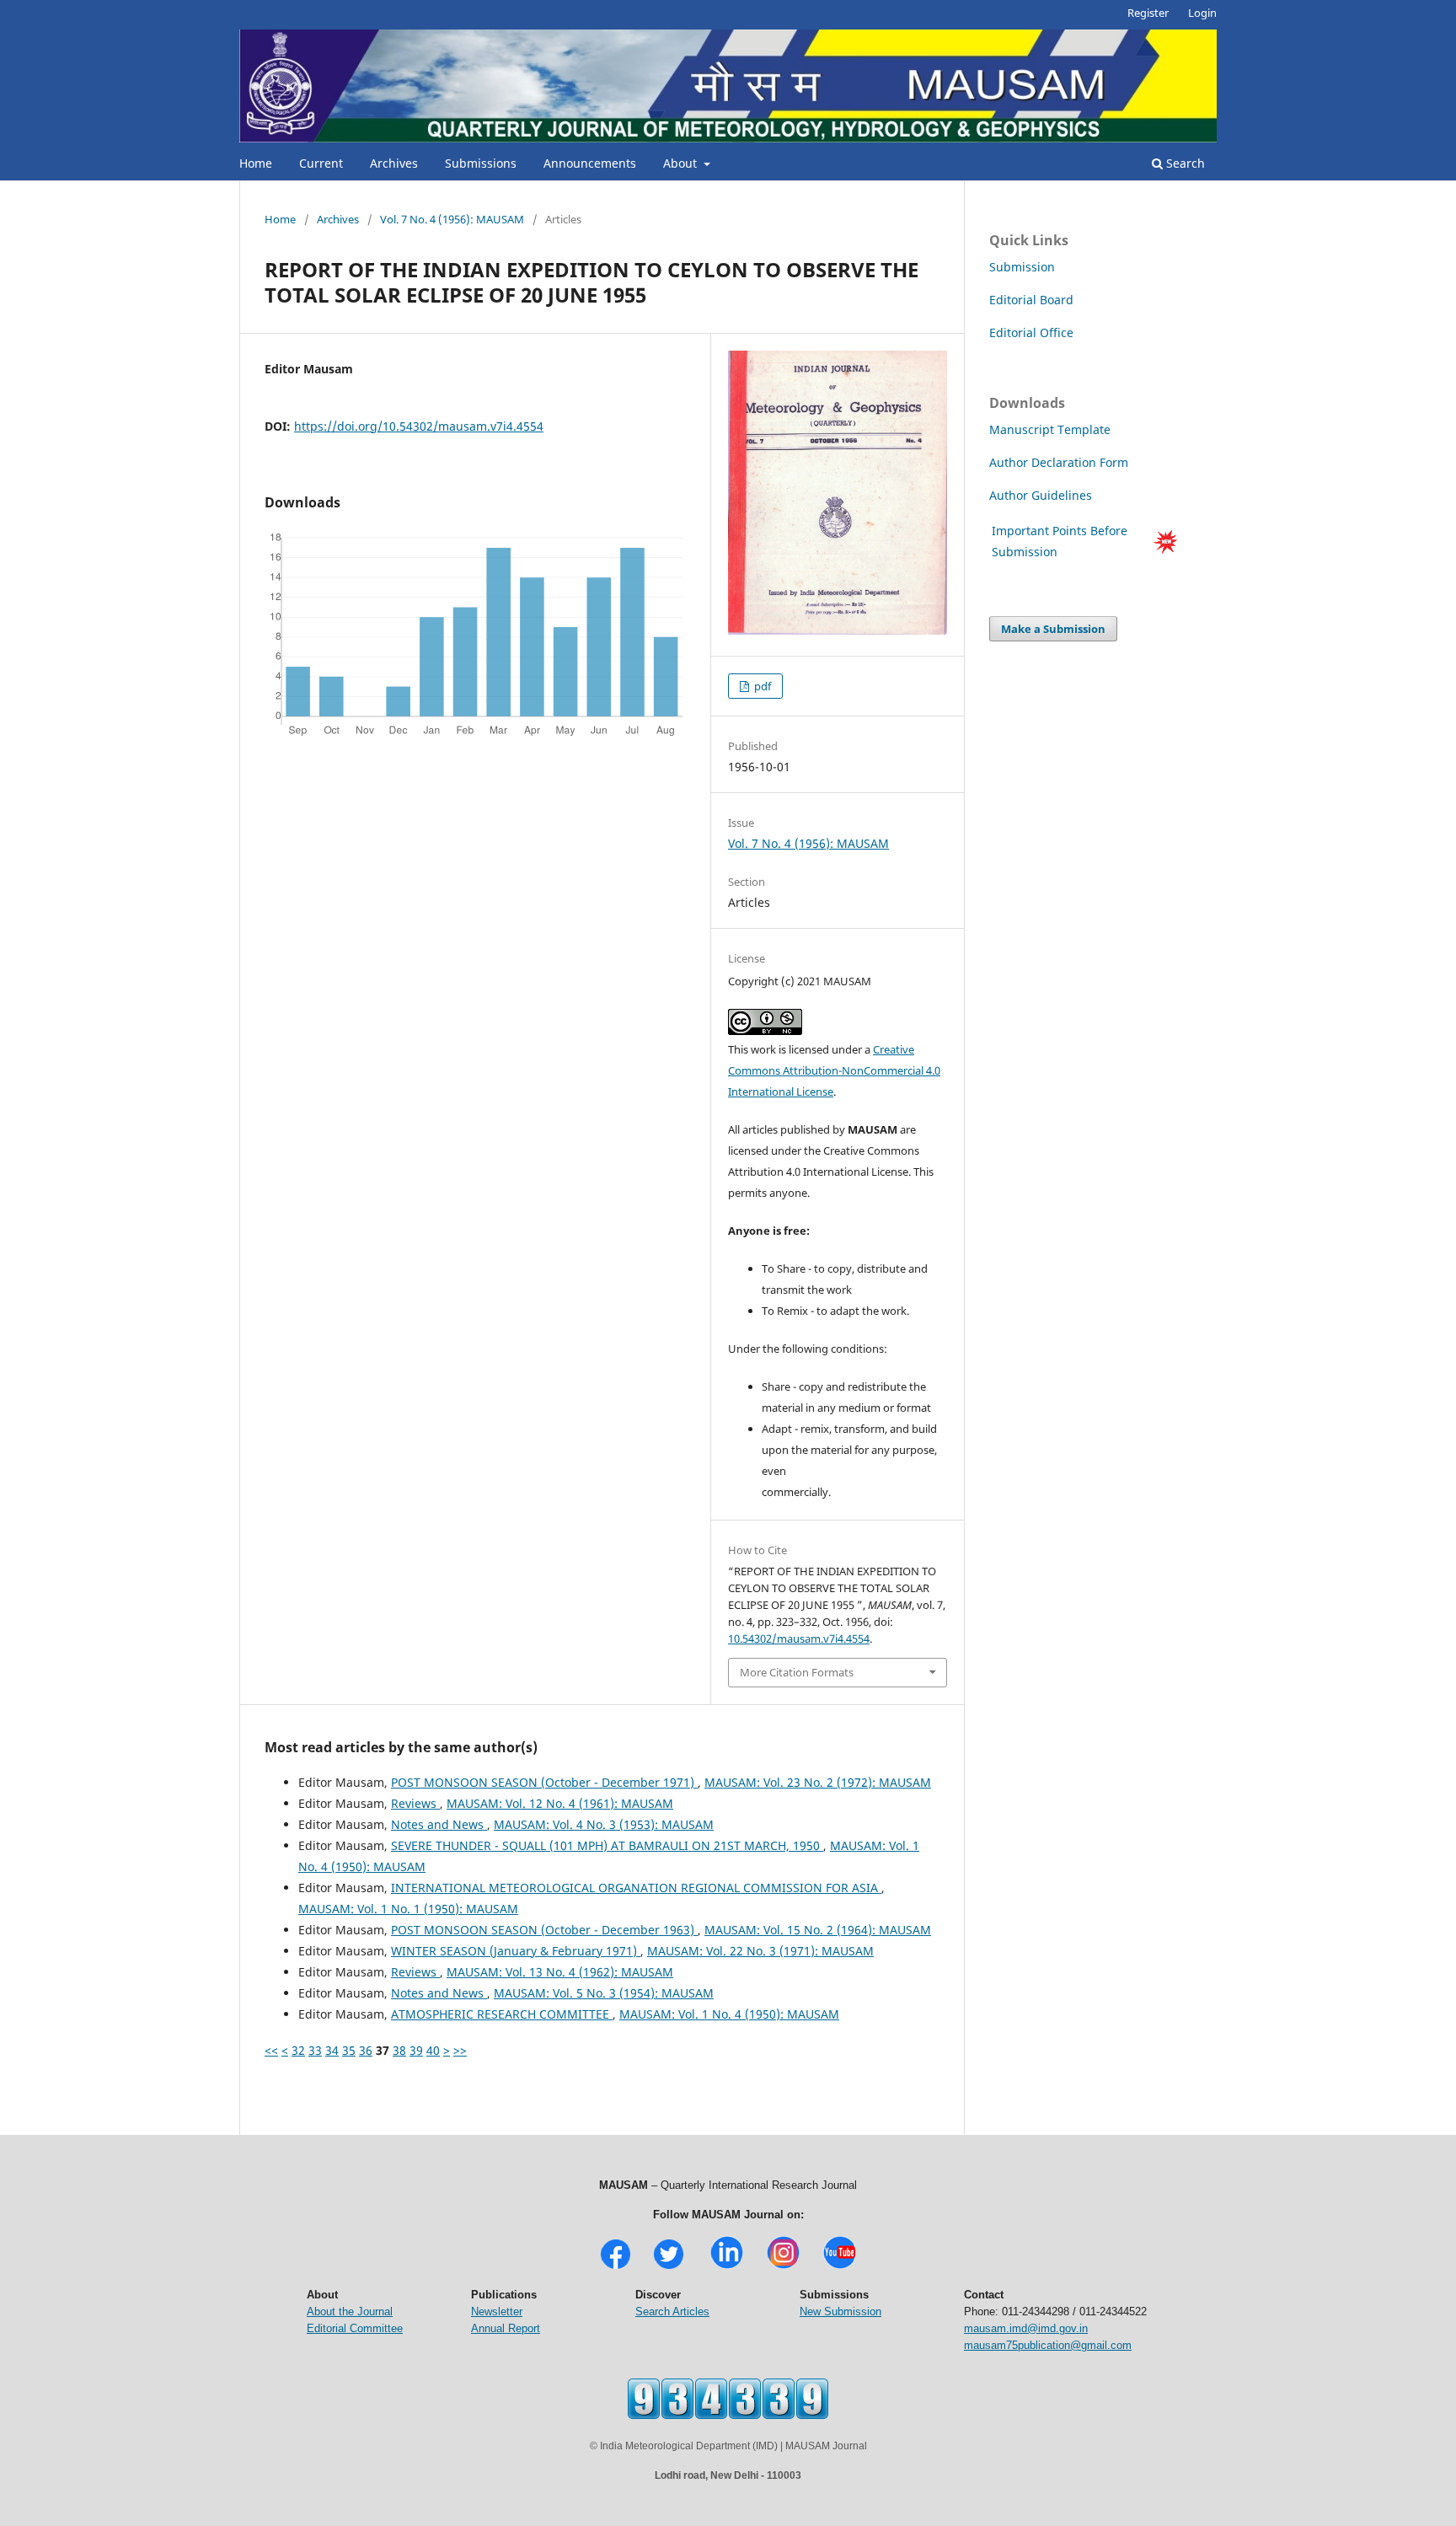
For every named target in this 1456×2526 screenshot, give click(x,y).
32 (298, 2050)
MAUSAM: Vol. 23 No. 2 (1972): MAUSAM (818, 1782)
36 (366, 2050)
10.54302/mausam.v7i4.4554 (799, 1638)
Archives (394, 163)
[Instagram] (783, 2267)
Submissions (481, 163)
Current (321, 163)
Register (1148, 13)
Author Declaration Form (1059, 462)
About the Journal (350, 2311)
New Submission (840, 2311)
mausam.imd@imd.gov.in (1026, 2328)
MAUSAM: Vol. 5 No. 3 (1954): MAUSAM (604, 1993)
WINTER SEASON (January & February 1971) (516, 1951)
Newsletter (497, 2311)
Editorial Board (1031, 300)
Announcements (590, 163)
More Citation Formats (797, 1672)
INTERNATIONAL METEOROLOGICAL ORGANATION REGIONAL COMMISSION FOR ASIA (636, 1888)
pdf (761, 686)
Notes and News (439, 1824)
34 (332, 2050)
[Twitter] (669, 2267)
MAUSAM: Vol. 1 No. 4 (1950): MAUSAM (729, 2014)
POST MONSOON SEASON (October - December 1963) (544, 1930)
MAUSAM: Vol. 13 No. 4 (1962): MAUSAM (560, 1972)
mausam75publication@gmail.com (1048, 2345)
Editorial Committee (355, 2328)
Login (1202, 13)
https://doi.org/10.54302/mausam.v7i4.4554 (419, 426)
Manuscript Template (1050, 429)
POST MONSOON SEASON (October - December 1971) (544, 1782)
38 (399, 2050)
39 (416, 2050)
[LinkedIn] (727, 2267)
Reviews (415, 1803)
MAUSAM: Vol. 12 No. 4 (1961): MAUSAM (560, 1803)
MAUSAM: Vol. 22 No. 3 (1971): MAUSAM (760, 1951)
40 (433, 2050)
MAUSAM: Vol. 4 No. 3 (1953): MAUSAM (604, 1824)
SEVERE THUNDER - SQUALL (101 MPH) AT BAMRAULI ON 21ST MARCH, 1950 (607, 1845)
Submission (1022, 267)
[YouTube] (840, 2267)
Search (1184, 163)
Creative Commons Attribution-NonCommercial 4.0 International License (834, 1070)
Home (256, 163)
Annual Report (506, 2328)
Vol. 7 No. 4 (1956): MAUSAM (452, 219)
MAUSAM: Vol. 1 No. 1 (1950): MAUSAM (408, 1909)
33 (315, 2050)
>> (460, 2050)
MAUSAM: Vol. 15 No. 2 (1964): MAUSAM (818, 1930)
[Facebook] (616, 2267)
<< (271, 2050)
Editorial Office (1031, 333)
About (682, 163)
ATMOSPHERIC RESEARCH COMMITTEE (502, 2014)
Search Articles (672, 2311)
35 (349, 2050)
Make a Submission (1053, 629)
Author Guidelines (1042, 495)
